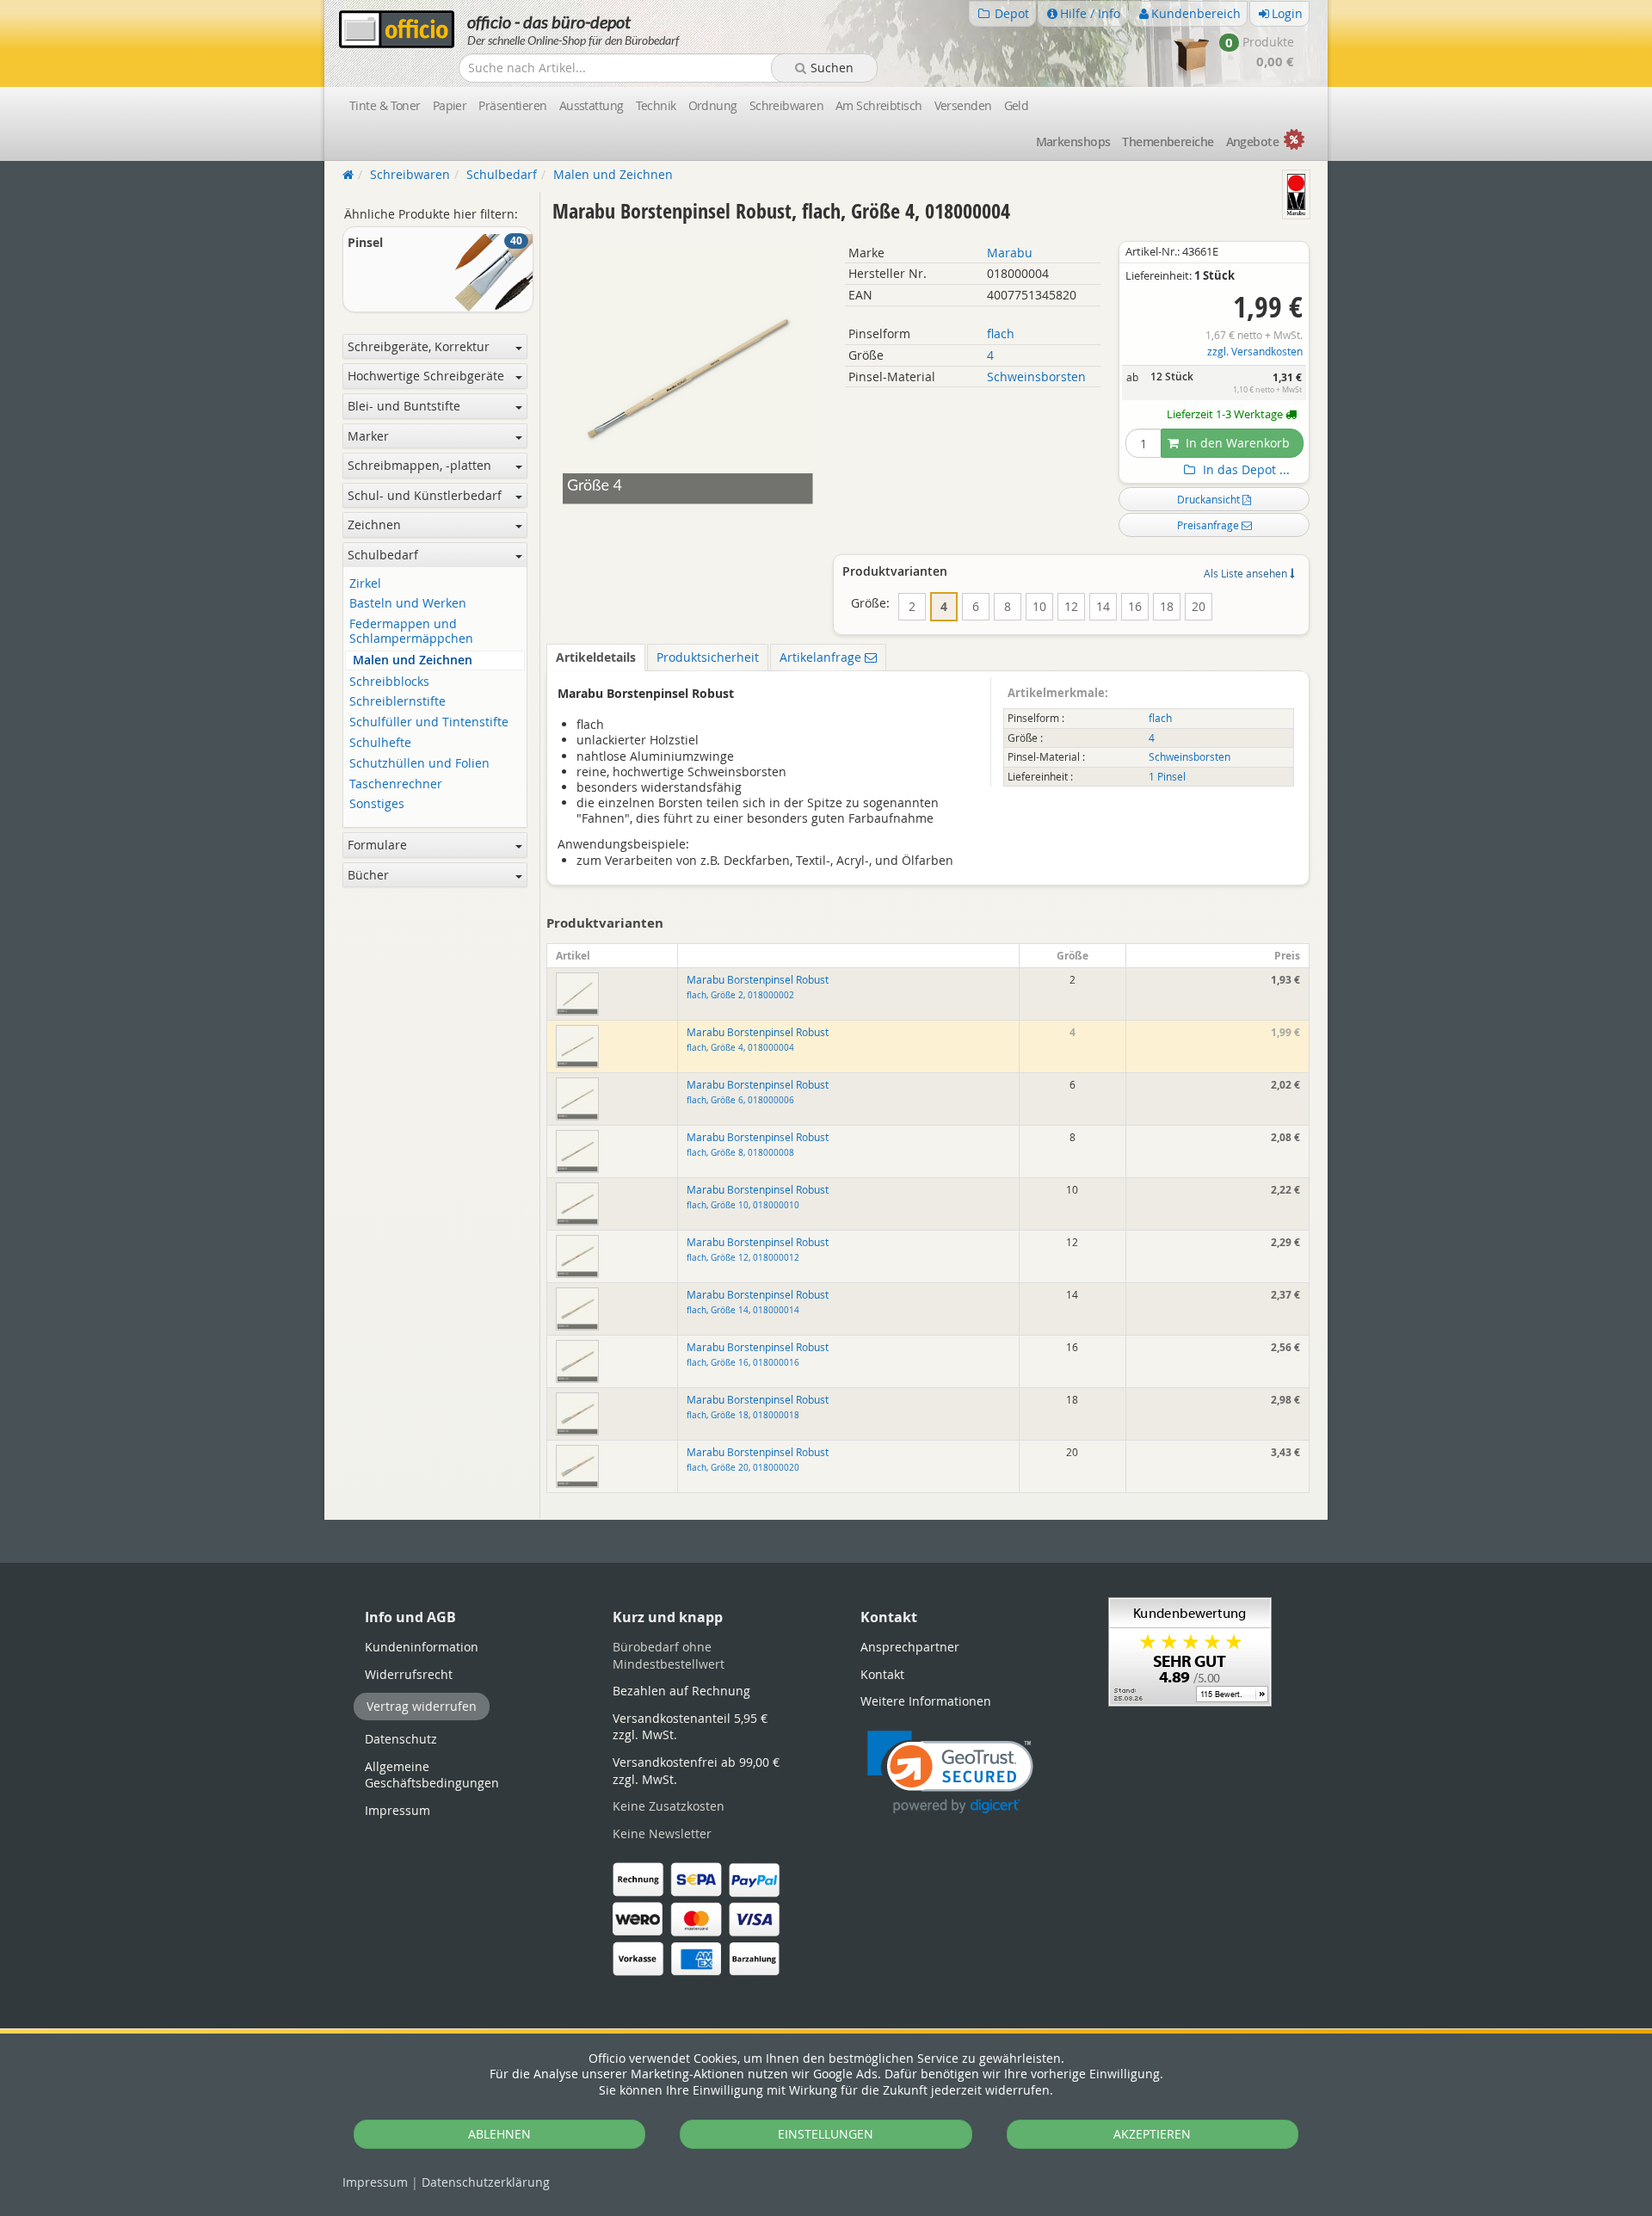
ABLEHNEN (499, 2134)
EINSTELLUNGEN (826, 2134)
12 (1071, 606)
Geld (1017, 105)
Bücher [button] (368, 875)
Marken (1073, 142)
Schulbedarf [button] (383, 555)
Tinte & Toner (385, 105)
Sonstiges (377, 804)
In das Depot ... (1245, 470)
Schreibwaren (786, 105)
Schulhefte (380, 743)
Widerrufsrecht (409, 1674)
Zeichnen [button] (374, 525)
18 (1167, 606)
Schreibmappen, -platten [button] (419, 465)
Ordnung (713, 105)
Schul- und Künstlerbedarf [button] (425, 495)
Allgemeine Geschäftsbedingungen (432, 1775)
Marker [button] (368, 436)
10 (1039, 606)
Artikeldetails (596, 657)
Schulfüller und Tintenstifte (429, 722)
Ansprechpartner (910, 1647)
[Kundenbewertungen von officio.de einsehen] (1190, 1651)
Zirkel (365, 584)
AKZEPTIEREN (1152, 2134)
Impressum (375, 2182)
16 (1135, 606)
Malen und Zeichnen (413, 660)
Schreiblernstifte (398, 702)
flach (1001, 333)
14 (1103, 606)
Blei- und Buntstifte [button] (404, 406)
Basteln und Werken (408, 604)
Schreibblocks (389, 682)
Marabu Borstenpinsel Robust (758, 987)
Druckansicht (1210, 499)
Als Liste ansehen (1247, 573)
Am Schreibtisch (879, 105)
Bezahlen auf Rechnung (681, 1691)
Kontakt (882, 1674)
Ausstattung (592, 105)
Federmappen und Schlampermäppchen (411, 632)
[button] (950, 1772)
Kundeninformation (422, 1647)
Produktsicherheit (708, 657)
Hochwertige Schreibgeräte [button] (426, 376)
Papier (450, 105)
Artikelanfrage (822, 657)
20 (1199, 606)
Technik (656, 105)
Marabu (1010, 253)
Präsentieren (512, 105)
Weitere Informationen (926, 1701)
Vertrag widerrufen (422, 1706)
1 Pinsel (1167, 777)
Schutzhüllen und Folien (419, 764)
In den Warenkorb (1236, 443)
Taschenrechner (396, 784)
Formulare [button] (377, 845)
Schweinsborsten (1036, 377)
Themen (1168, 142)
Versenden (963, 105)
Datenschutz (486, 2182)
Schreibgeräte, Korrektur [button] (419, 346)
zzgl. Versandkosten (1255, 352)
